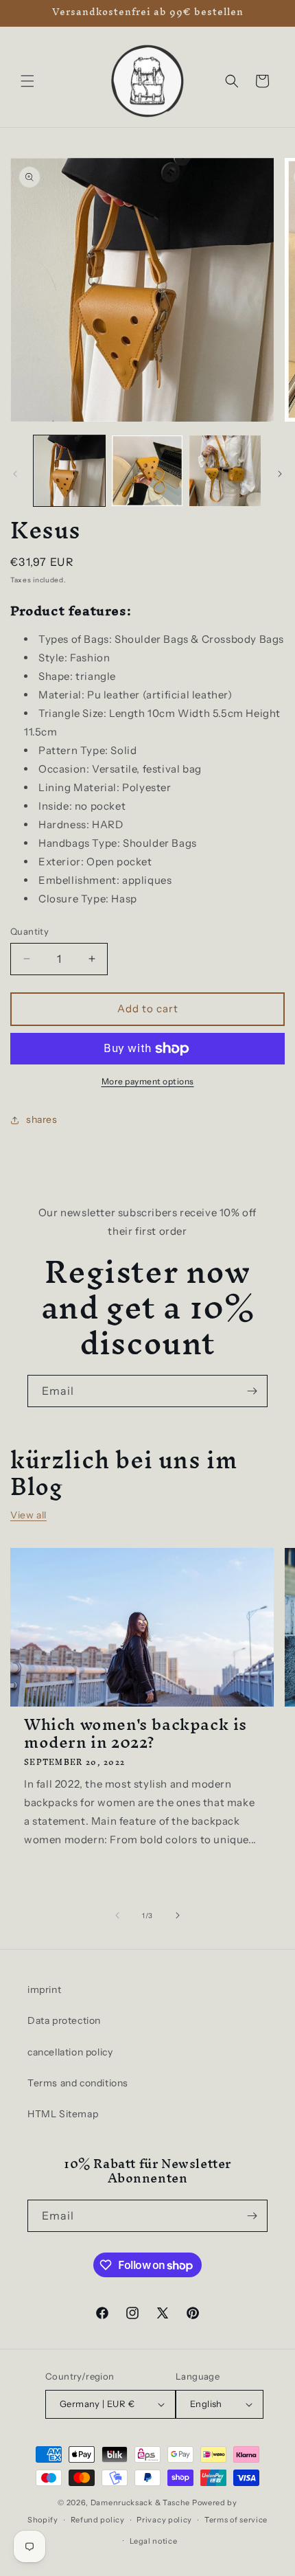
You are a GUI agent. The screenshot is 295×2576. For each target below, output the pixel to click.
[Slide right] (280, 474)
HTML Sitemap (63, 2114)
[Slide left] (15, 474)
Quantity (29, 931)
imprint (44, 1990)
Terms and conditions (78, 2083)
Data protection (64, 2020)
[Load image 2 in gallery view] (147, 471)
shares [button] (42, 1119)
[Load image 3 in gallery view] (225, 471)
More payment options (148, 1081)
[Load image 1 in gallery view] (69, 471)
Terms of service (236, 2520)
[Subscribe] (252, 1391)
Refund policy (98, 2520)
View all (28, 1515)
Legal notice (153, 2541)
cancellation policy (70, 2052)
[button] (27, 81)
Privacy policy (164, 2520)
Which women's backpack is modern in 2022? (135, 1733)
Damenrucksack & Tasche (140, 2503)
